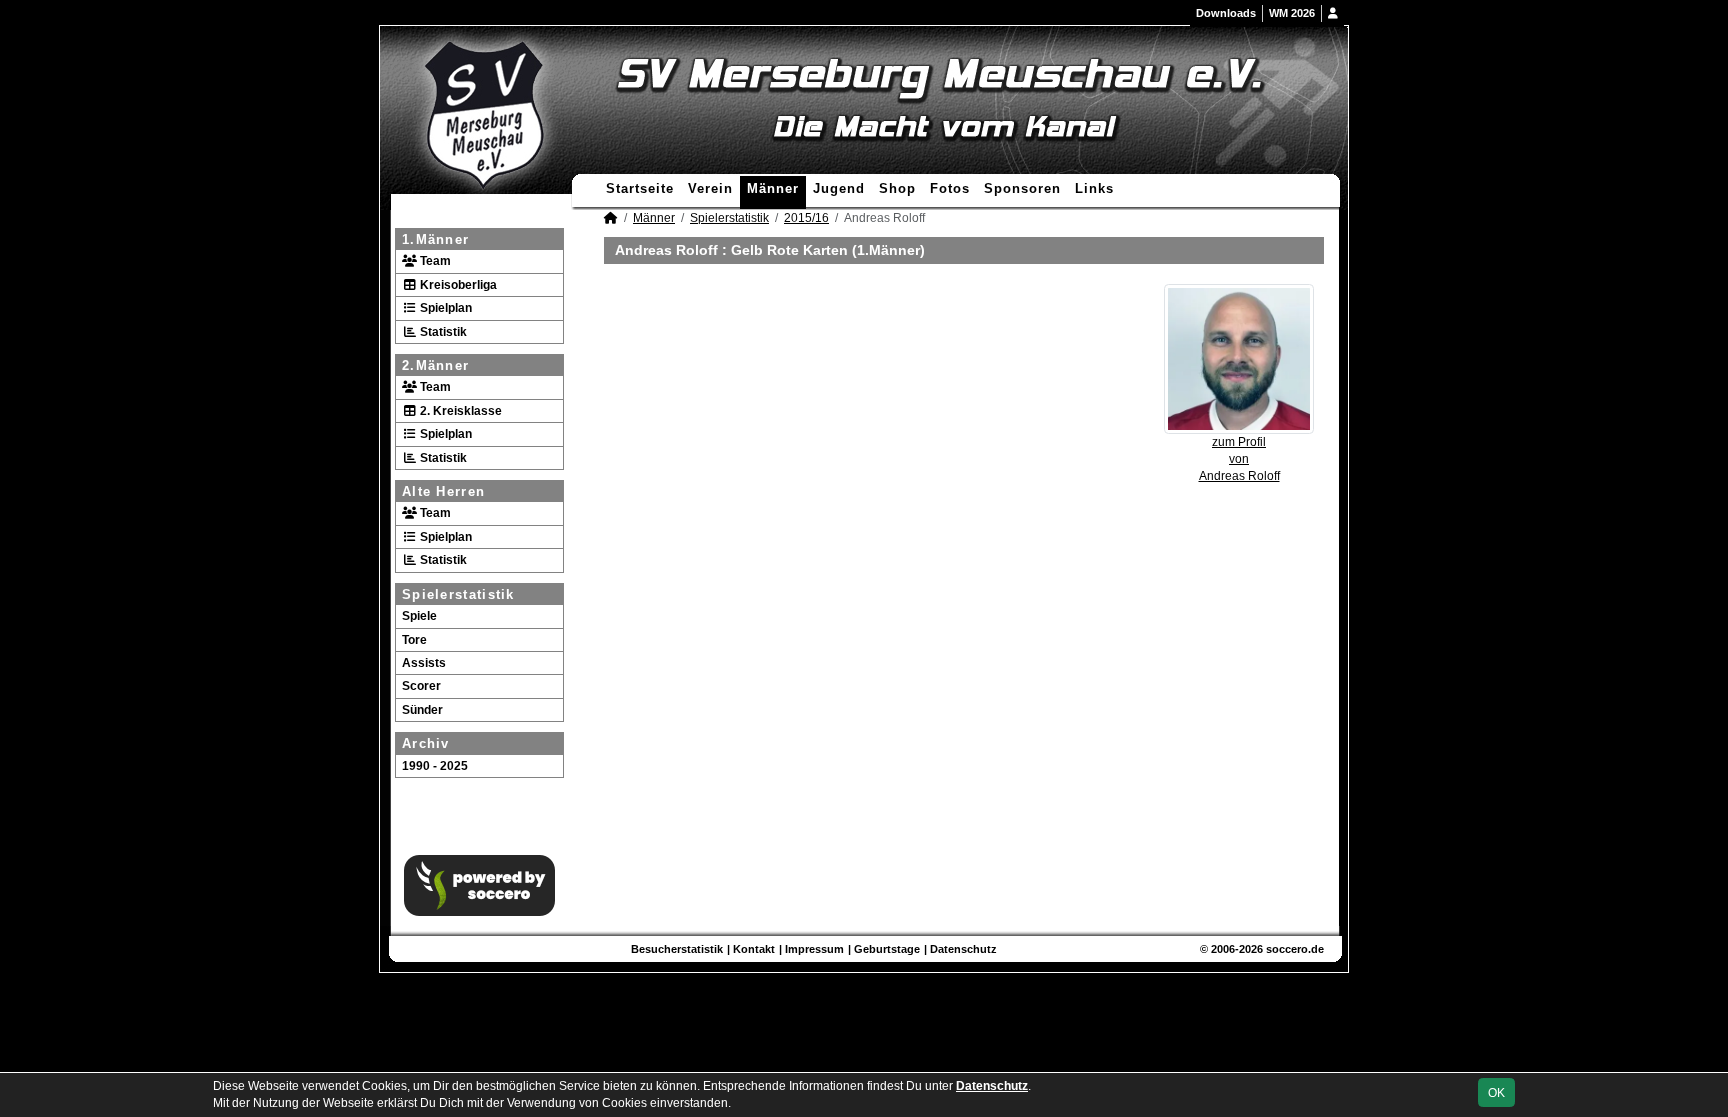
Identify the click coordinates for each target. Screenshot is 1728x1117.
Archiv (426, 743)
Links (1094, 188)
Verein (710, 188)
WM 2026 (1292, 13)
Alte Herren (443, 491)
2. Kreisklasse (459, 411)
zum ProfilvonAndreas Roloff (1239, 459)
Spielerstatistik (458, 594)
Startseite (640, 188)
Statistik (442, 332)
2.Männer (435, 365)
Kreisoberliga (457, 285)
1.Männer (435, 239)
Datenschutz (963, 949)
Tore (414, 640)
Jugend (839, 188)
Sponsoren (1022, 188)
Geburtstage (887, 949)
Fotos (950, 188)
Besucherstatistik (677, 949)
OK (1496, 1093)
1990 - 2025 (435, 766)
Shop (897, 188)
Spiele (419, 616)
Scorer (421, 686)
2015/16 (806, 218)
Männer (773, 188)
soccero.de (1295, 949)
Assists (424, 663)
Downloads (1226, 13)
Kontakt (754, 949)
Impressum (814, 949)
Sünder (422, 710)
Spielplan (444, 308)
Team (434, 261)
